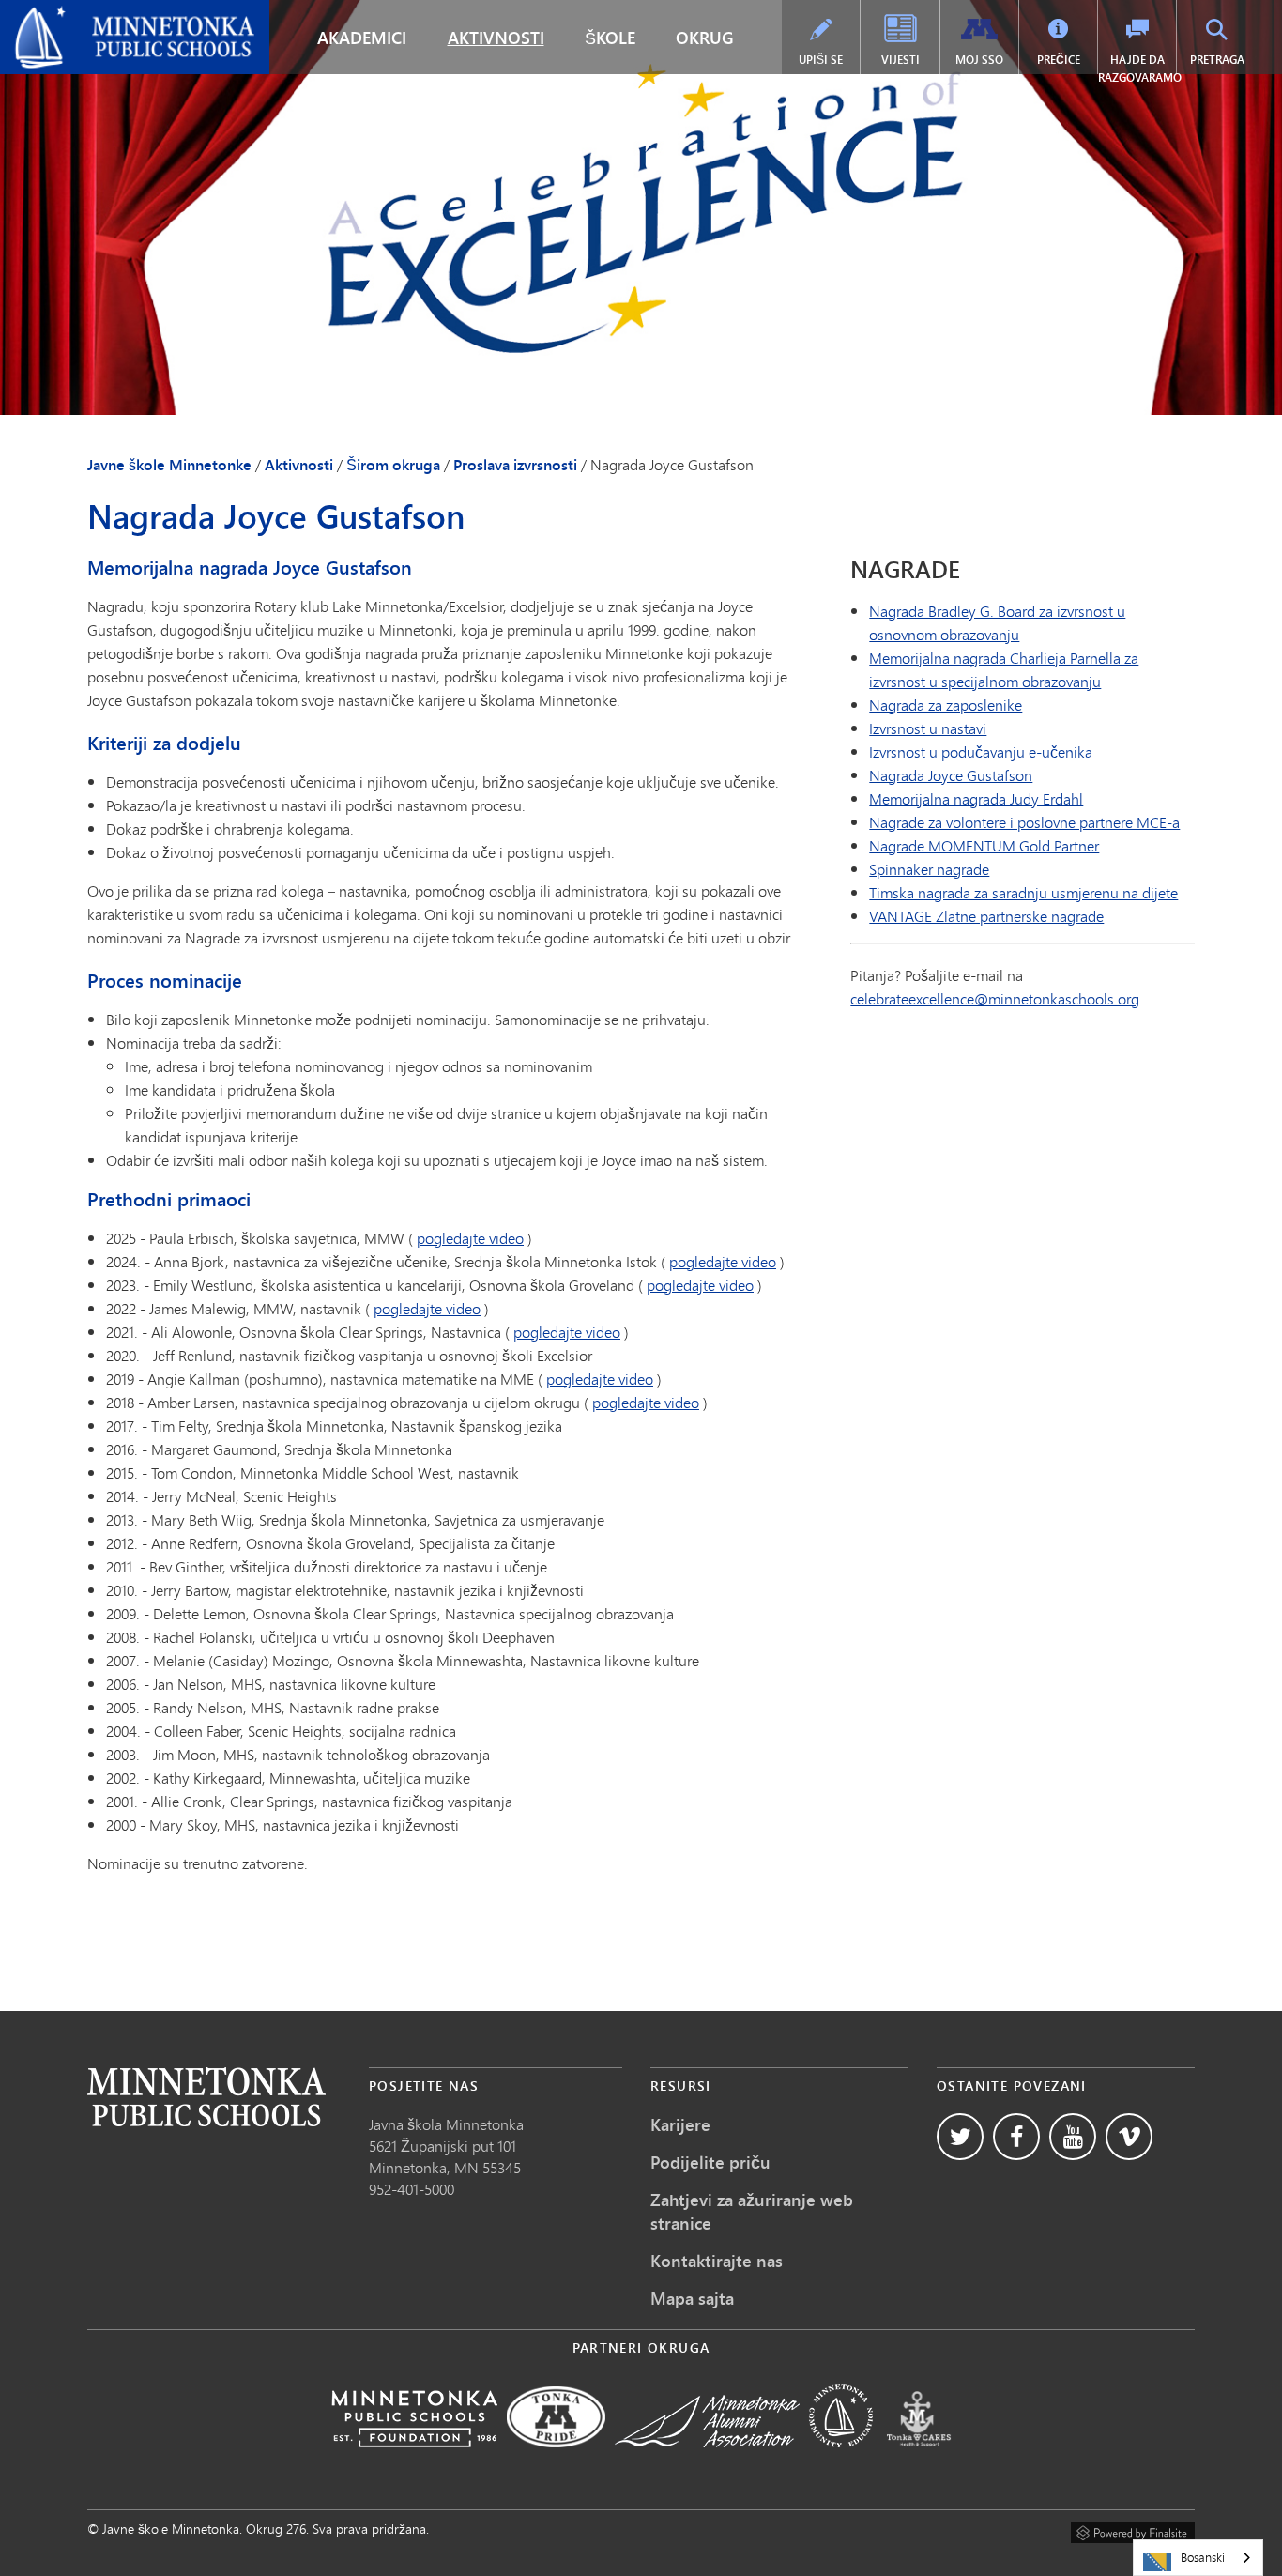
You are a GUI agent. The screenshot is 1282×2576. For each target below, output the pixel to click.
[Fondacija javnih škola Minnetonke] (414, 2460)
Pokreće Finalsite (1133, 2530)
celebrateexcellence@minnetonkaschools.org (995, 998)
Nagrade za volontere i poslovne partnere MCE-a (1024, 822)
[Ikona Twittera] (960, 2137)
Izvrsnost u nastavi (928, 728)
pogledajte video (470, 1238)
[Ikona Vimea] (1129, 2137)
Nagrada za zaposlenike (946, 705)
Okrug (705, 38)
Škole (610, 38)
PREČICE (1059, 60)
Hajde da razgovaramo (1137, 69)
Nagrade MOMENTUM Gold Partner (984, 845)
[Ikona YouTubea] (1073, 2137)
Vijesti (900, 60)
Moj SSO (979, 60)
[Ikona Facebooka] (1016, 2137)
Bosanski (1203, 2557)
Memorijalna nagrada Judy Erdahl (976, 798)
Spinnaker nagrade (929, 869)
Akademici (362, 38)
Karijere (680, 2124)
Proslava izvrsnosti (515, 465)
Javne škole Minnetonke (89, 15)
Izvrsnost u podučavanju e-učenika (981, 751)
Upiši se (821, 60)
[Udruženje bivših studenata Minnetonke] (707, 2460)
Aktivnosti (496, 38)
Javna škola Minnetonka (446, 2124)
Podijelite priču (710, 2162)
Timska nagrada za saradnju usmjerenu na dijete (1023, 892)
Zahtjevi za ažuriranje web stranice (752, 2211)
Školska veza (206, 2097)
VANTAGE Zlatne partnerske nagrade (986, 916)
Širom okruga (393, 465)
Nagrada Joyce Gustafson (951, 775)
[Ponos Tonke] (556, 2460)
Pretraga (1217, 60)
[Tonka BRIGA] (919, 2460)
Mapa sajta (692, 2298)
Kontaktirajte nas (717, 2261)
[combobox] (1198, 2558)
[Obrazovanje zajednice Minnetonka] (841, 2460)
